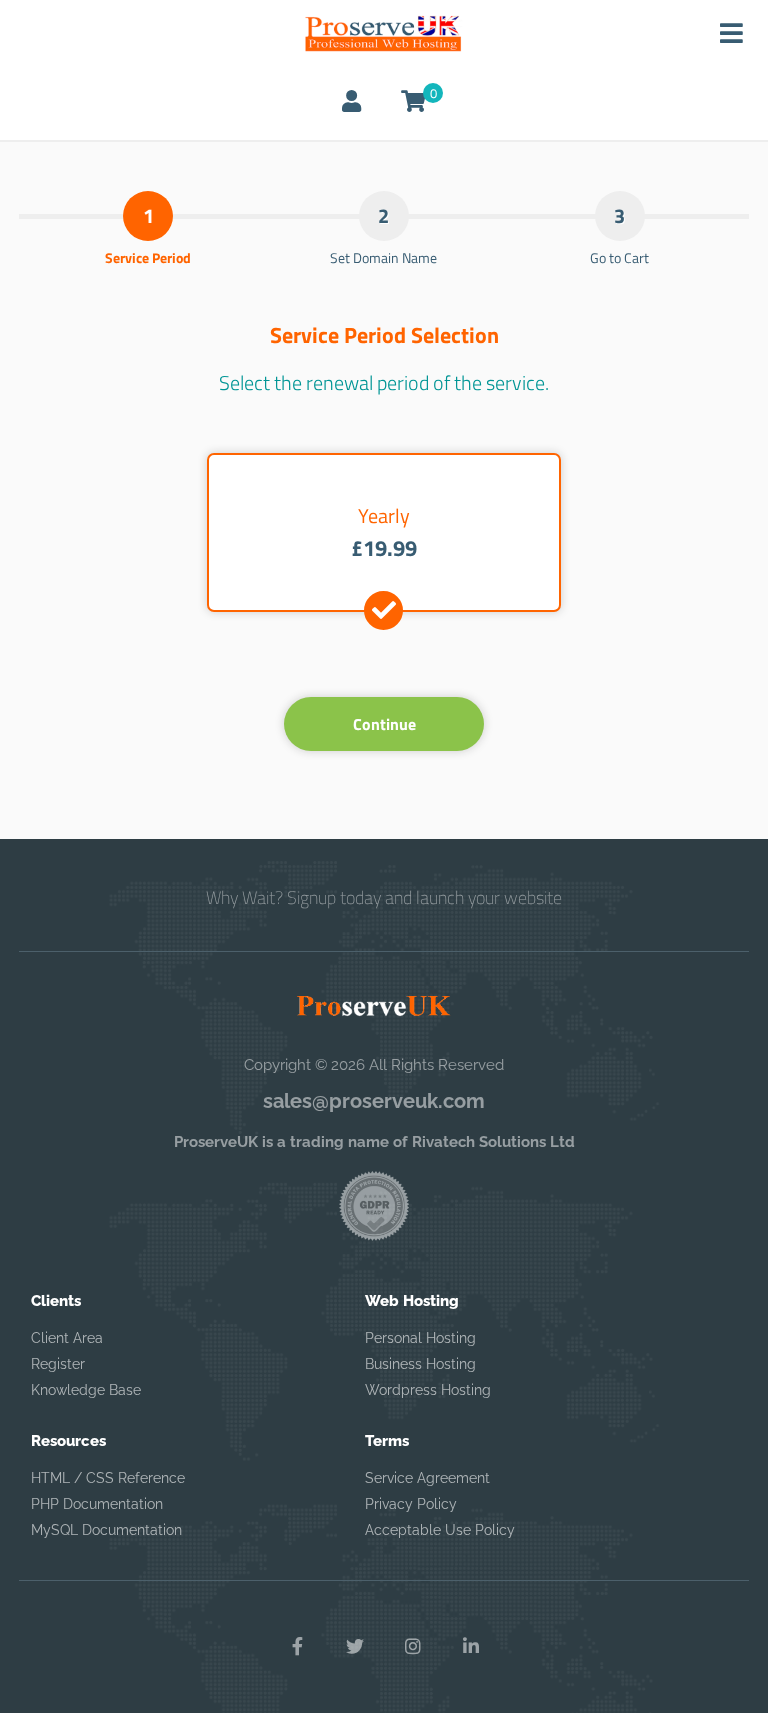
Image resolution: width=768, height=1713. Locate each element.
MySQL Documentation (106, 1530)
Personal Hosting (420, 1338)
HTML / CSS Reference (108, 1478)
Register (58, 1364)
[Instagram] (413, 1647)
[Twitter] (355, 1647)
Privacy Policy (411, 1504)
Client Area (67, 1338)
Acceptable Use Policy (440, 1530)
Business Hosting (420, 1364)
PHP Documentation (97, 1504)
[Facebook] (297, 1647)
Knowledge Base (86, 1390)
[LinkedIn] (471, 1647)
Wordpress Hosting (428, 1390)
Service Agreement (427, 1478)
